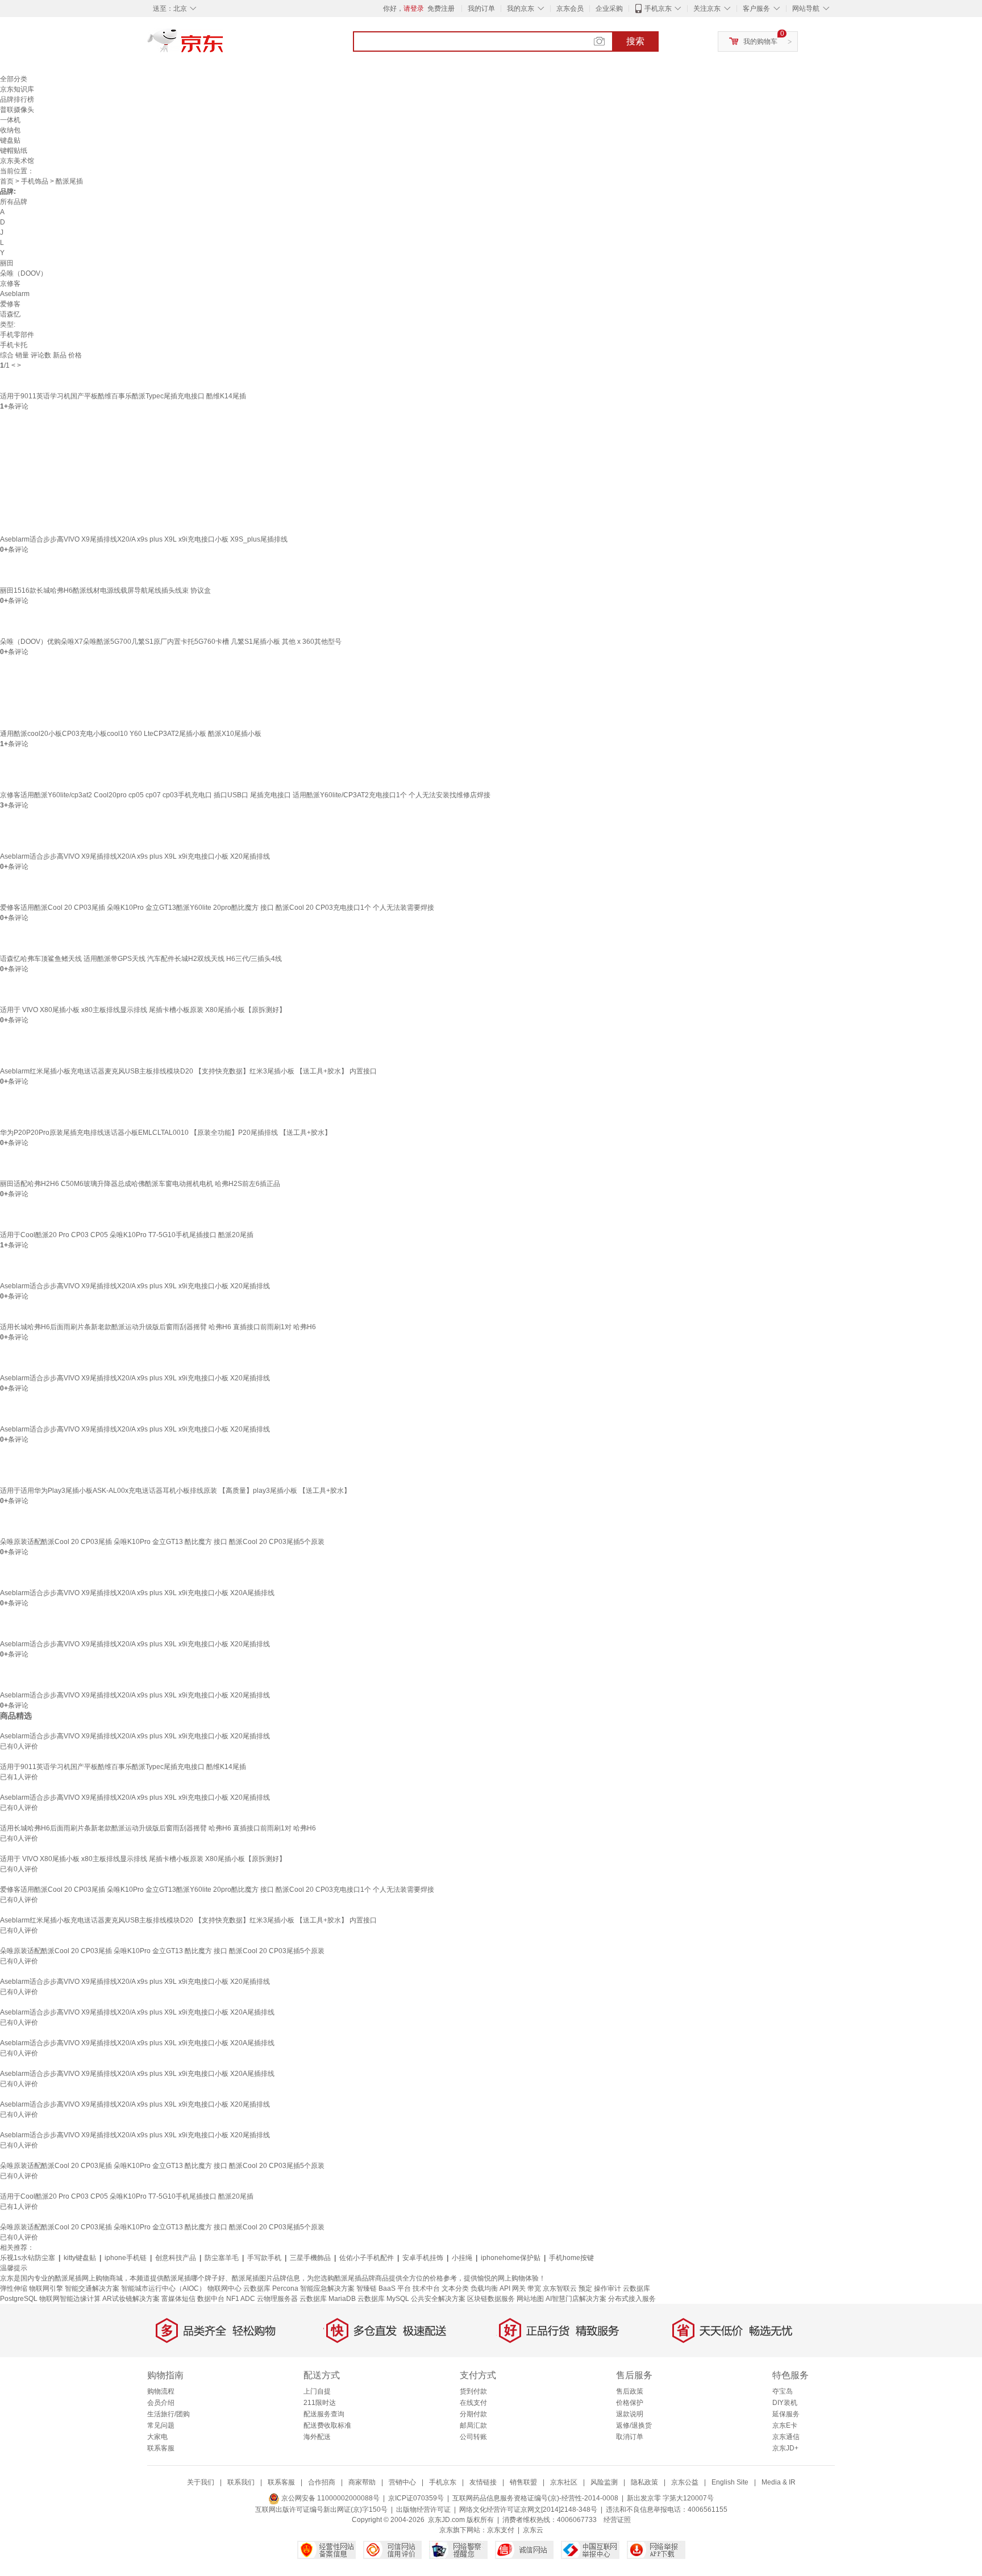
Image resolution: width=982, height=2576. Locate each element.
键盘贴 (10, 140)
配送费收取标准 (327, 2425)
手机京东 (658, 9)
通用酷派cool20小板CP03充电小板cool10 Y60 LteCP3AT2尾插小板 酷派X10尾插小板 (131, 734)
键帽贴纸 (14, 151)
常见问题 (161, 2425)
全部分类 (14, 79)
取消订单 (630, 2437)
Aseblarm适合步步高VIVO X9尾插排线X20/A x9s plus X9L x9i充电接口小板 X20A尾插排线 (137, 1593)
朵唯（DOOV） (24, 273)
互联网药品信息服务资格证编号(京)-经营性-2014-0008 (535, 2498)
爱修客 (10, 304)
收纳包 (10, 130)
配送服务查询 (324, 2414)
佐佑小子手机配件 (367, 2258)
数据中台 (211, 2299)
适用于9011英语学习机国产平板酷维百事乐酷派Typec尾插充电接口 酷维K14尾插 (123, 396)
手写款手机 (264, 2258)
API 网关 (513, 2288)
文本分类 (455, 2288)
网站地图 (530, 2299)
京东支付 (501, 2530)
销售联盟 (523, 2482)
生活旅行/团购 (168, 2414)
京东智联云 (560, 2288)
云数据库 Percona (271, 2288)
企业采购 (609, 9)
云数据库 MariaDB (328, 2299)
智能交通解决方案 (92, 2288)
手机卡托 (14, 345)
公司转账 (473, 2437)
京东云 (533, 2530)
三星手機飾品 (310, 2258)
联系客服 (161, 2448)
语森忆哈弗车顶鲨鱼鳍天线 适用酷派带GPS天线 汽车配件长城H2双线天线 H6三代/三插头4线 (141, 959)
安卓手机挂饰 (423, 2258)
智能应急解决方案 (327, 2288)
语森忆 (10, 314)
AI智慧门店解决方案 (576, 2299)
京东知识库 (17, 89)
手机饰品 (35, 181)
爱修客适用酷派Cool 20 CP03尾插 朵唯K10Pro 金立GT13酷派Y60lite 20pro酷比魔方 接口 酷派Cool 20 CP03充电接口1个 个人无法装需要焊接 (217, 908)
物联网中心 (224, 2288)
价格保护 (630, 2403)
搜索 (635, 41)
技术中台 (426, 2288)
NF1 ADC (241, 2299)
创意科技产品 (176, 2258)
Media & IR (779, 2482)
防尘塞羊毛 (222, 2258)
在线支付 (473, 2403)
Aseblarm (15, 294)
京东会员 (570, 9)
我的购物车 (760, 41)
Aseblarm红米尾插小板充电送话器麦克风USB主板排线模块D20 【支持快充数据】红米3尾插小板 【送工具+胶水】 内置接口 (188, 1071)
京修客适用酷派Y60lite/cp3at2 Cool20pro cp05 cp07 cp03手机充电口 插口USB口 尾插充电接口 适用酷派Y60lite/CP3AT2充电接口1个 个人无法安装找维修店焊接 (245, 795)
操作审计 (607, 2288)
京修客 (10, 284)
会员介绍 (161, 2403)
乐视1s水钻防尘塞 (28, 2258)
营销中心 (402, 2482)
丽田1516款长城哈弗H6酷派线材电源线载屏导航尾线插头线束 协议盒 (105, 590)
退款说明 (630, 2414)
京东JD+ (785, 2448)
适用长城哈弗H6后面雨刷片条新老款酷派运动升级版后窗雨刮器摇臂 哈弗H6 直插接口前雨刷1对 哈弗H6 (158, 1327)
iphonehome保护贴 (511, 2258)
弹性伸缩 (14, 2288)
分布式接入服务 (632, 2299)
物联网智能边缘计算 (70, 2299)
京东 (224, 45)
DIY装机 (785, 2403)
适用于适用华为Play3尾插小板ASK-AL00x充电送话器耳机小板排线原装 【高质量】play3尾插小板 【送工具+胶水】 (175, 1491)
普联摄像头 (17, 110)
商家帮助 (362, 2482)
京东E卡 (785, 2425)
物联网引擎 (46, 2288)
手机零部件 (17, 335)
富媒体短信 (178, 2299)
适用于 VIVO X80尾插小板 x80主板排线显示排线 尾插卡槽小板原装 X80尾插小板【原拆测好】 (143, 1010)
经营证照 (617, 2520)
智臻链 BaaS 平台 (384, 2288)
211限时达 (320, 2403)
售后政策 (630, 2391)
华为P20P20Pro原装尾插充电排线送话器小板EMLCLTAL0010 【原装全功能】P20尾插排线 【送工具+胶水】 (166, 1133)
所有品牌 (14, 202)
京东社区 (564, 2482)
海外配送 (317, 2437)
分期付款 (473, 2414)
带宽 (534, 2288)
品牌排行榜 (17, 99)
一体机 (10, 120)
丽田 (7, 263)
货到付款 (473, 2391)
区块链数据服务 (491, 2299)
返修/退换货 (634, 2425)
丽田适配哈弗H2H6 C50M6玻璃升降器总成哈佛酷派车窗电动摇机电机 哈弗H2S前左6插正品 (140, 1184)
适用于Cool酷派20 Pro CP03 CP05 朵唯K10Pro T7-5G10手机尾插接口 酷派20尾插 (127, 1235)
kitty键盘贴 (80, 2258)
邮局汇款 (473, 2425)
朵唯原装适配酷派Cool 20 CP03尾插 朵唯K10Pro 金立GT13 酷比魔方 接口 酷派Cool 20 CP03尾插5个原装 (162, 1542)
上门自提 (317, 2391)
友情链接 (483, 2482)
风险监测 (604, 2482)
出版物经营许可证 (423, 2510)
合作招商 (322, 2482)
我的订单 (481, 9)
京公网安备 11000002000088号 (330, 2498)
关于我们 (201, 2482)
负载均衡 (484, 2288)
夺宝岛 (783, 2391)
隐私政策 (644, 2482)
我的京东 (521, 9)
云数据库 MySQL (383, 2299)
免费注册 (441, 9)
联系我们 (241, 2482)
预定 (585, 2288)
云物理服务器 (277, 2299)
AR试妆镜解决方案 (131, 2299)
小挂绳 (462, 2258)
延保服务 (786, 2414)
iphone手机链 (126, 2258)
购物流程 (161, 2391)
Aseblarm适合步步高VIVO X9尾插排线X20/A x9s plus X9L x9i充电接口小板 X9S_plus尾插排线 (144, 539)
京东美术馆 (17, 161)
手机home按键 (571, 2258)
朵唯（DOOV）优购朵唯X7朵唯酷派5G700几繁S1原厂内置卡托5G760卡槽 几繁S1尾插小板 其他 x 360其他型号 (171, 642)
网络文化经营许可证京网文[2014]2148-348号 (528, 2510)
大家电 (157, 2437)
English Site (730, 2482)
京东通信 (786, 2437)
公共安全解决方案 (438, 2299)
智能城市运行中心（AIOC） (163, 2288)
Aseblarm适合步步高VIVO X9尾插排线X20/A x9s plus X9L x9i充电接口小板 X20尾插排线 (135, 856)
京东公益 (685, 2482)
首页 (7, 181)
